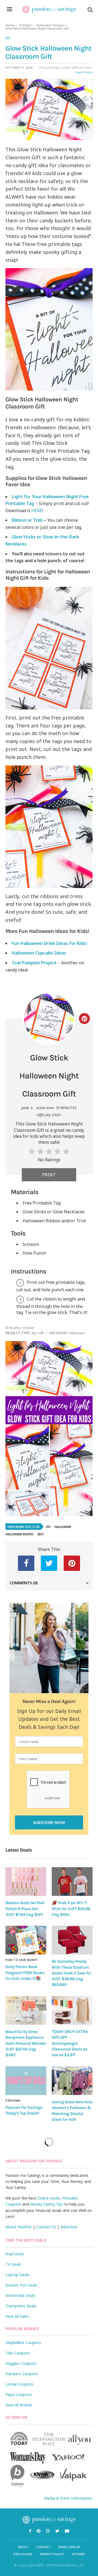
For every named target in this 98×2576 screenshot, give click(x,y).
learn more (84, 72)
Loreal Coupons (19, 2384)
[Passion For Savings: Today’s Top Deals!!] (26, 2081)
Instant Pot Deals (21, 2285)
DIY (8, 38)
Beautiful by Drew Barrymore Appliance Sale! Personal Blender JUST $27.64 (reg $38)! (26, 2043)
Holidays (25, 25)
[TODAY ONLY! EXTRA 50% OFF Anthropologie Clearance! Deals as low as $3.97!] (72, 2010)
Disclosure (23, 2554)
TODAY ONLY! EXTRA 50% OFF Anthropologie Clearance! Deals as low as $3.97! (70, 2043)
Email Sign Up (69, 2547)
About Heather (19, 2227)
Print (49, 1175)
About (23, 2547)
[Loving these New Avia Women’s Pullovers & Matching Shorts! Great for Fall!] (72, 2081)
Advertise (69, 2227)
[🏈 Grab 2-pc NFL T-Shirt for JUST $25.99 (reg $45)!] (72, 1882)
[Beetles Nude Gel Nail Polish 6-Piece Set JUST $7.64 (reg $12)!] (26, 1882)
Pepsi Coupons (19, 2394)
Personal (13, 2101)
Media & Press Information (68, 2498)
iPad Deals (15, 2254)
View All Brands (19, 2405)
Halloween (63, 1527)
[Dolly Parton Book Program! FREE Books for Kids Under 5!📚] (26, 1940)
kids (41, 1534)
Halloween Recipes (51, 25)
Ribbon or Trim (27, 520)
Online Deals (49, 2198)
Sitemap (78, 2554)
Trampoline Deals (21, 2306)
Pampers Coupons (22, 2374)
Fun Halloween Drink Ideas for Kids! (49, 943)
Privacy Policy (52, 2554)
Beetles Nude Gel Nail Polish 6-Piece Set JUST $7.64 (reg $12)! (25, 1909)
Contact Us (46, 2227)
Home (10, 25)
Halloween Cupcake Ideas (39, 953)
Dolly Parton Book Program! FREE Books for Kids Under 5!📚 (25, 1973)
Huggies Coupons (21, 2363)
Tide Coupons (18, 2353)
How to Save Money (22, 1960)
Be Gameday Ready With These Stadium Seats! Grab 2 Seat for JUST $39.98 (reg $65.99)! (71, 1973)
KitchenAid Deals (20, 2295)
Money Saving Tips (47, 2204)
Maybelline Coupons (23, 2343)
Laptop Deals (17, 2275)
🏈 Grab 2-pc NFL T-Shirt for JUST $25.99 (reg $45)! (71, 1909)
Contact (43, 2547)
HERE (37, 510)
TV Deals (13, 2264)
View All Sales (17, 2316)
